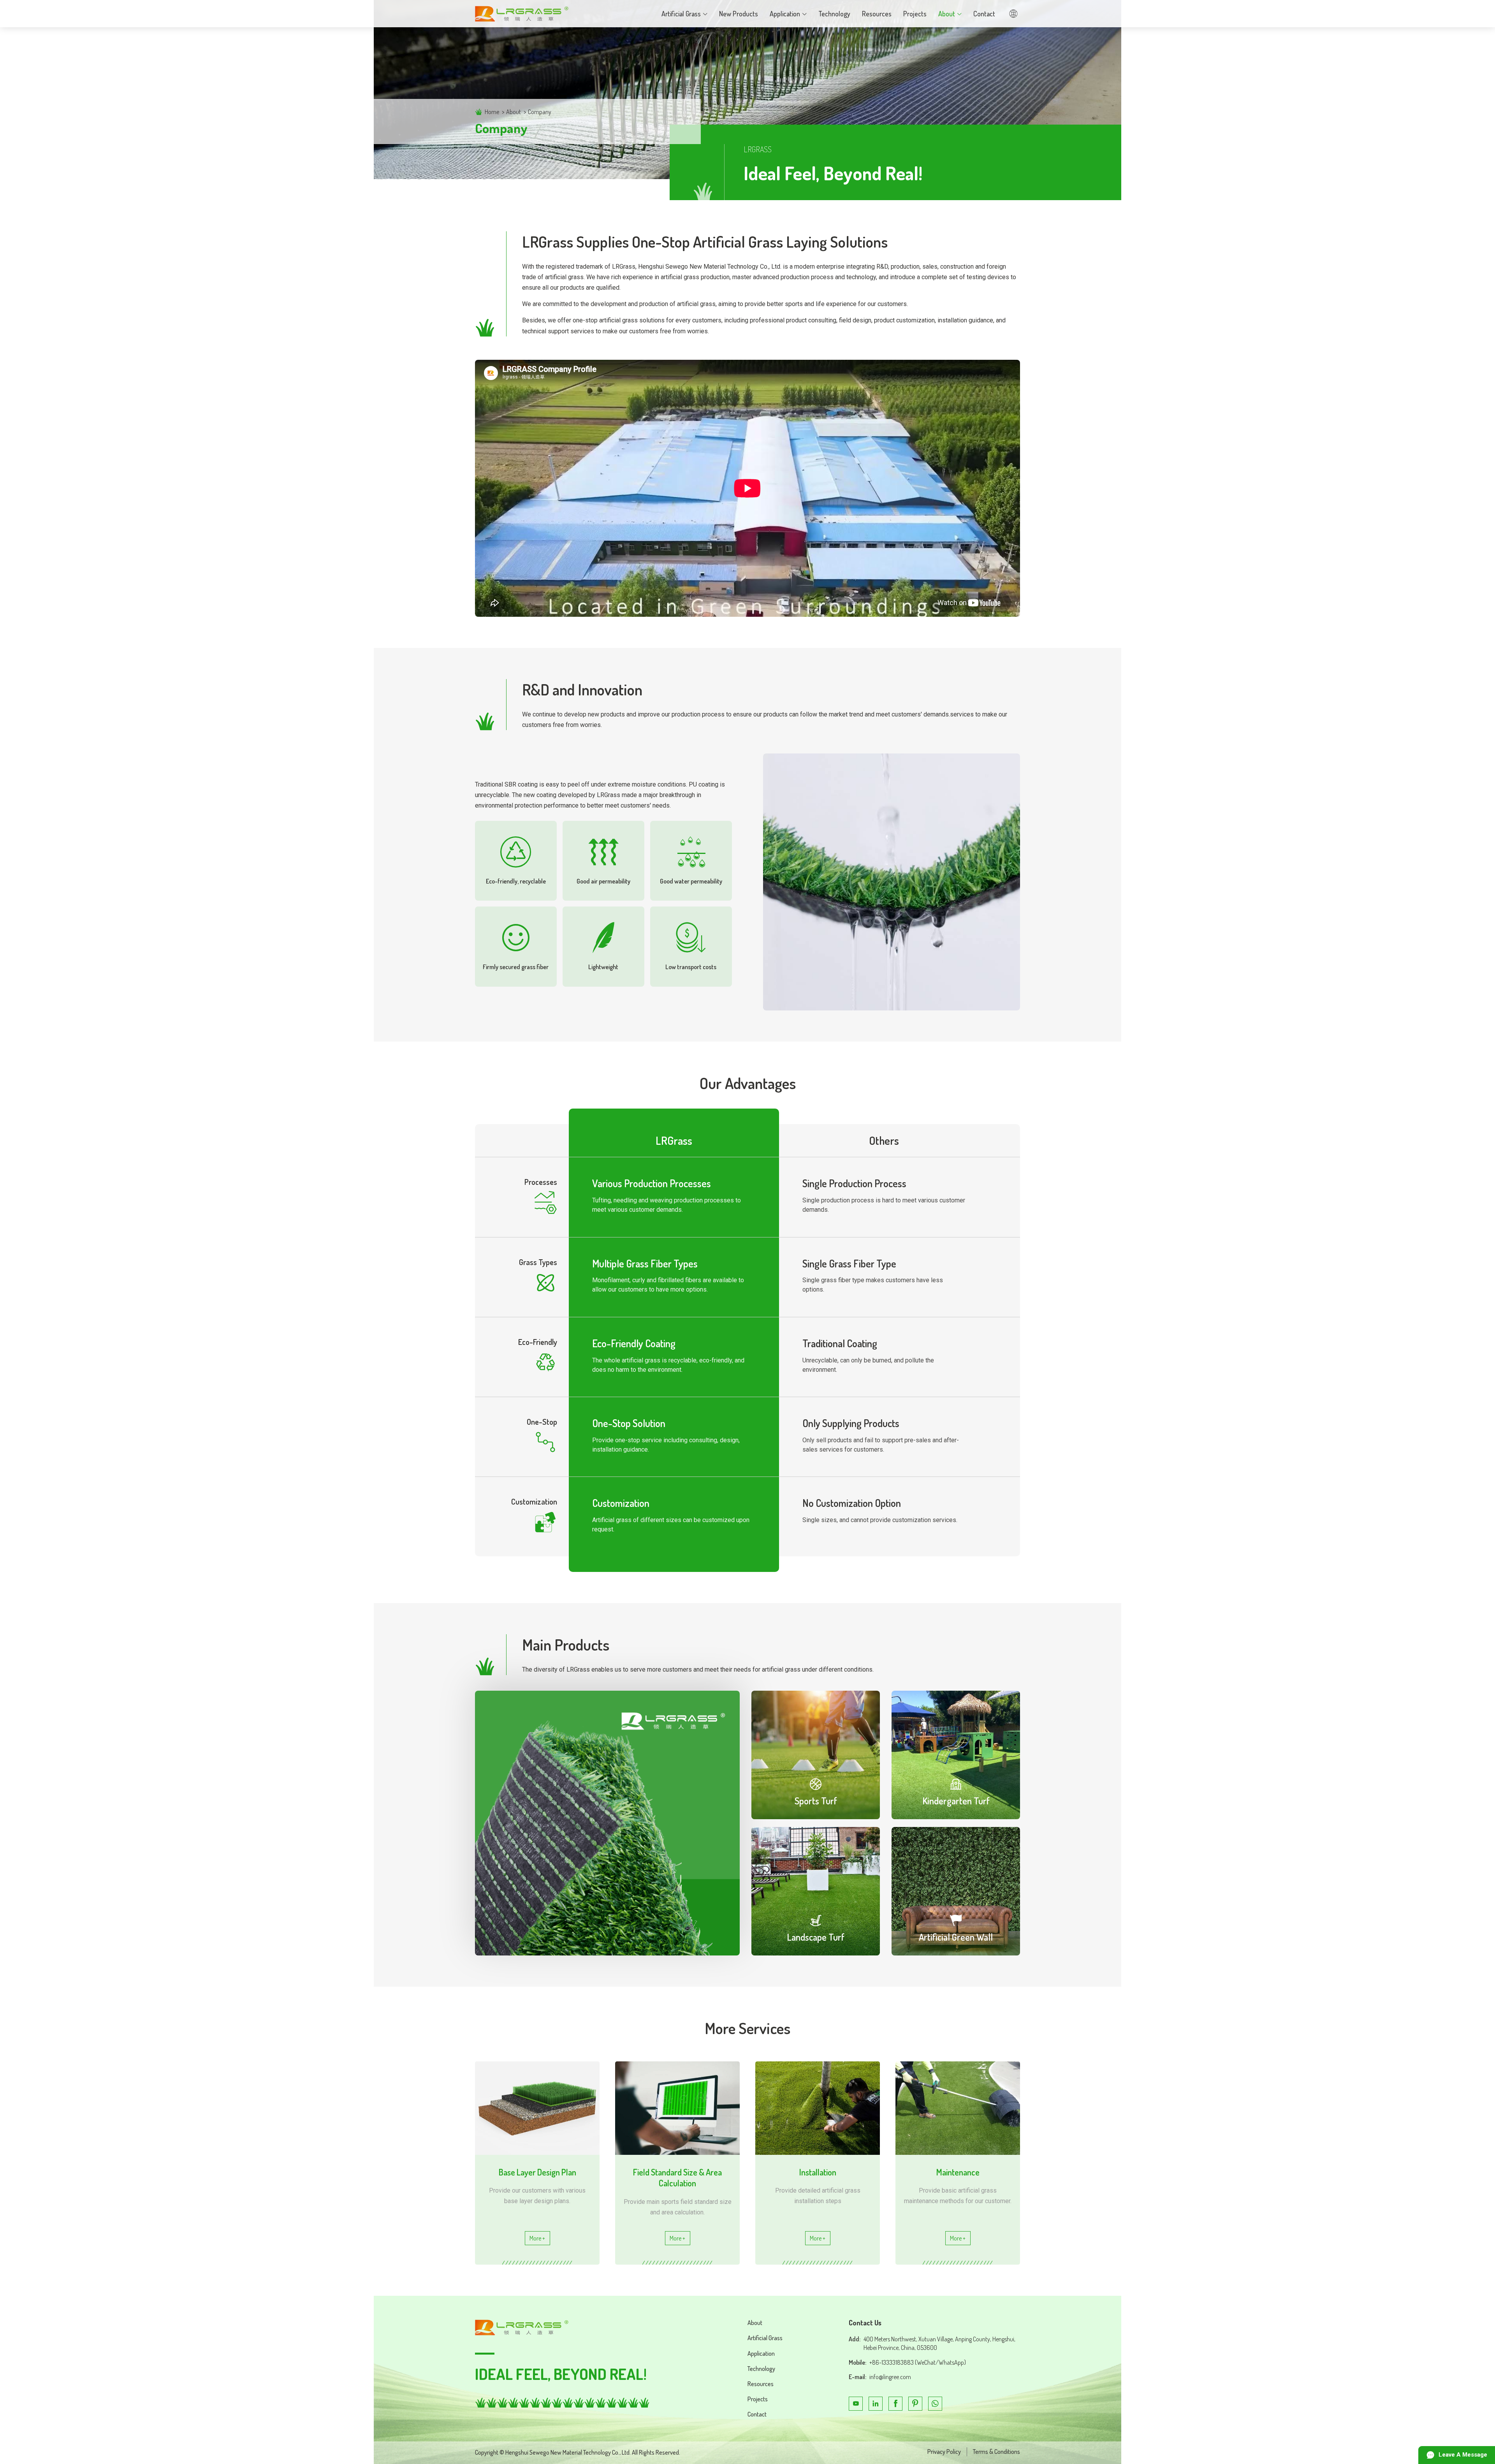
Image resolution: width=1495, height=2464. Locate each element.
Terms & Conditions (996, 2452)
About (514, 112)
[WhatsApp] (935, 2404)
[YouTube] (856, 2404)
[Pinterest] (915, 2404)
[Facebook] (895, 2404)
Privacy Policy (944, 2452)
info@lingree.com (890, 2377)
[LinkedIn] (876, 2404)
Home (492, 112)
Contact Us (865, 2323)
